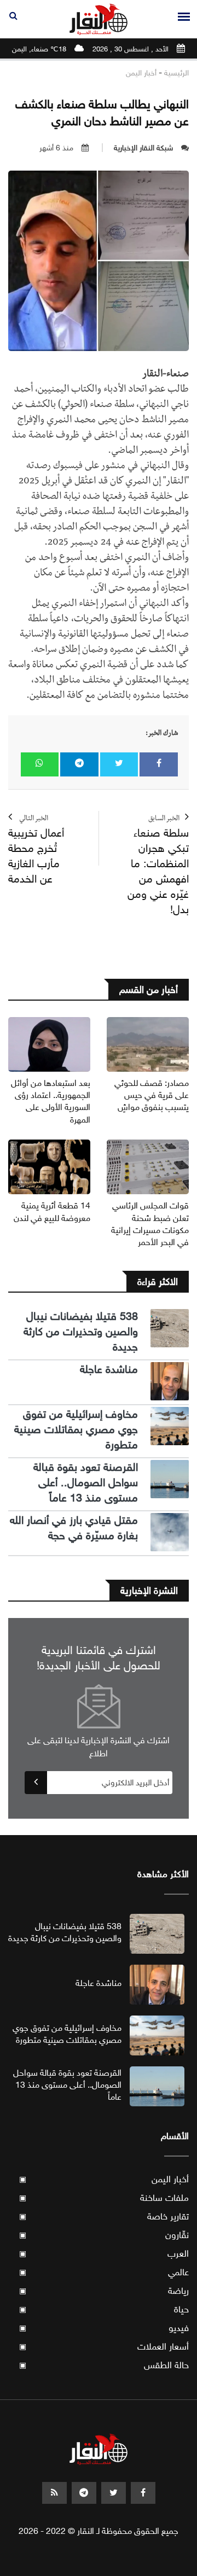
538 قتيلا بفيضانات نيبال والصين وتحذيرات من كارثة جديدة (81, 1332)
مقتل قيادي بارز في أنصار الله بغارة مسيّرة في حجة (74, 1528)
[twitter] (114, 2493)
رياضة (104, 2291)
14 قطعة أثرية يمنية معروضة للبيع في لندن (52, 1211)
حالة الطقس (104, 2365)
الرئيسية (176, 73)
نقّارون (104, 2235)
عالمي (104, 2272)
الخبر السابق (158, 866)
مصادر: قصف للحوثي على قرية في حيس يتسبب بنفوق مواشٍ (152, 1095)
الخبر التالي (36, 851)
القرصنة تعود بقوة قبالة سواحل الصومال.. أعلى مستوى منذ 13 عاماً (86, 1483)
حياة (104, 2309)
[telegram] (84, 2493)
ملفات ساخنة (104, 2198)
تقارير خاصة (104, 2216)
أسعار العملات (104, 2347)
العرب (104, 2254)
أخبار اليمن (141, 73)
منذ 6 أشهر (56, 148)
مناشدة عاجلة (109, 1369)
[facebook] (143, 2493)
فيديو (104, 2328)
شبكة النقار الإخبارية (143, 148)
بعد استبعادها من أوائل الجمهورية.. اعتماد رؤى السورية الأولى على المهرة (51, 1101)
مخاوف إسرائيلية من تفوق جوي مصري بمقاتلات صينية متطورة (76, 1430)
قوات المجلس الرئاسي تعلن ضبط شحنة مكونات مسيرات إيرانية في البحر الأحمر (150, 1224)
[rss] (54, 2493)
